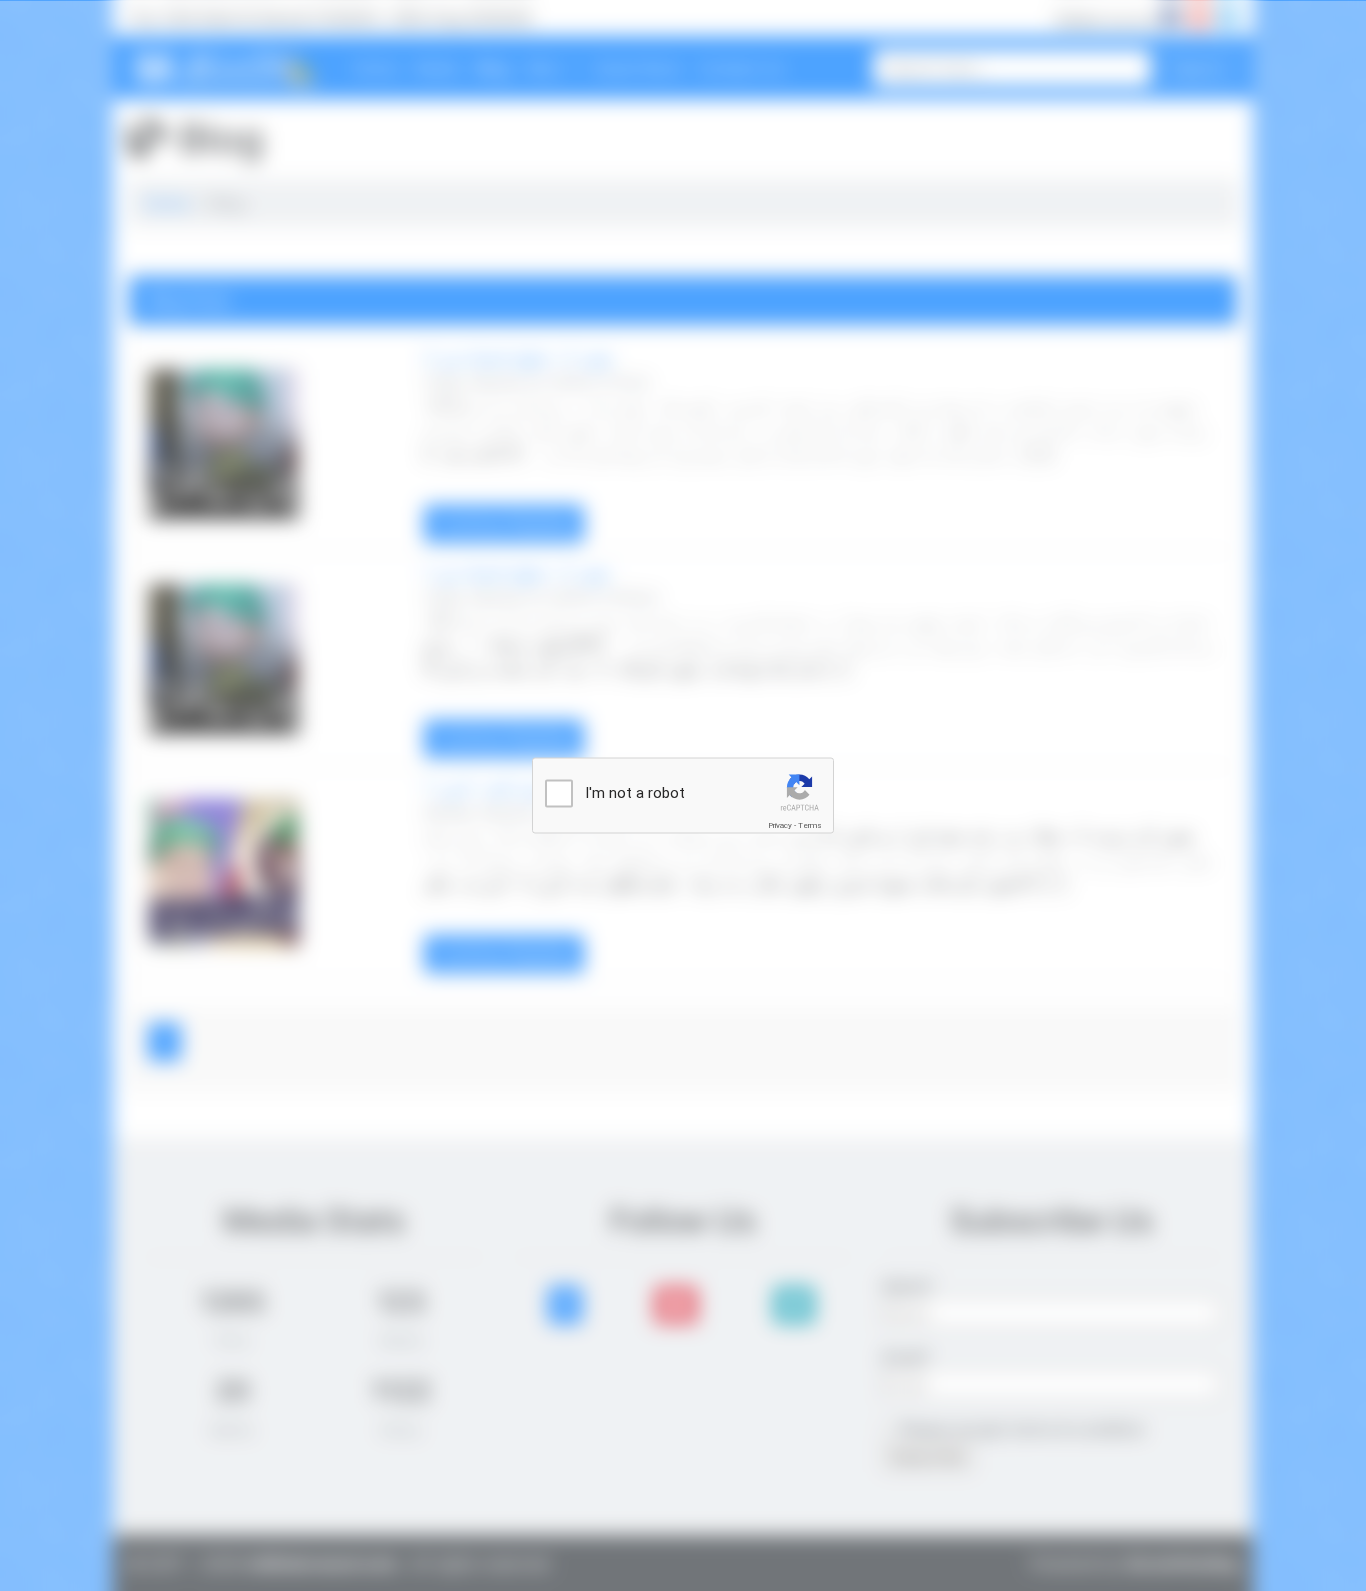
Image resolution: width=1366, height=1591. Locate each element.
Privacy (780, 825)
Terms (810, 825)
